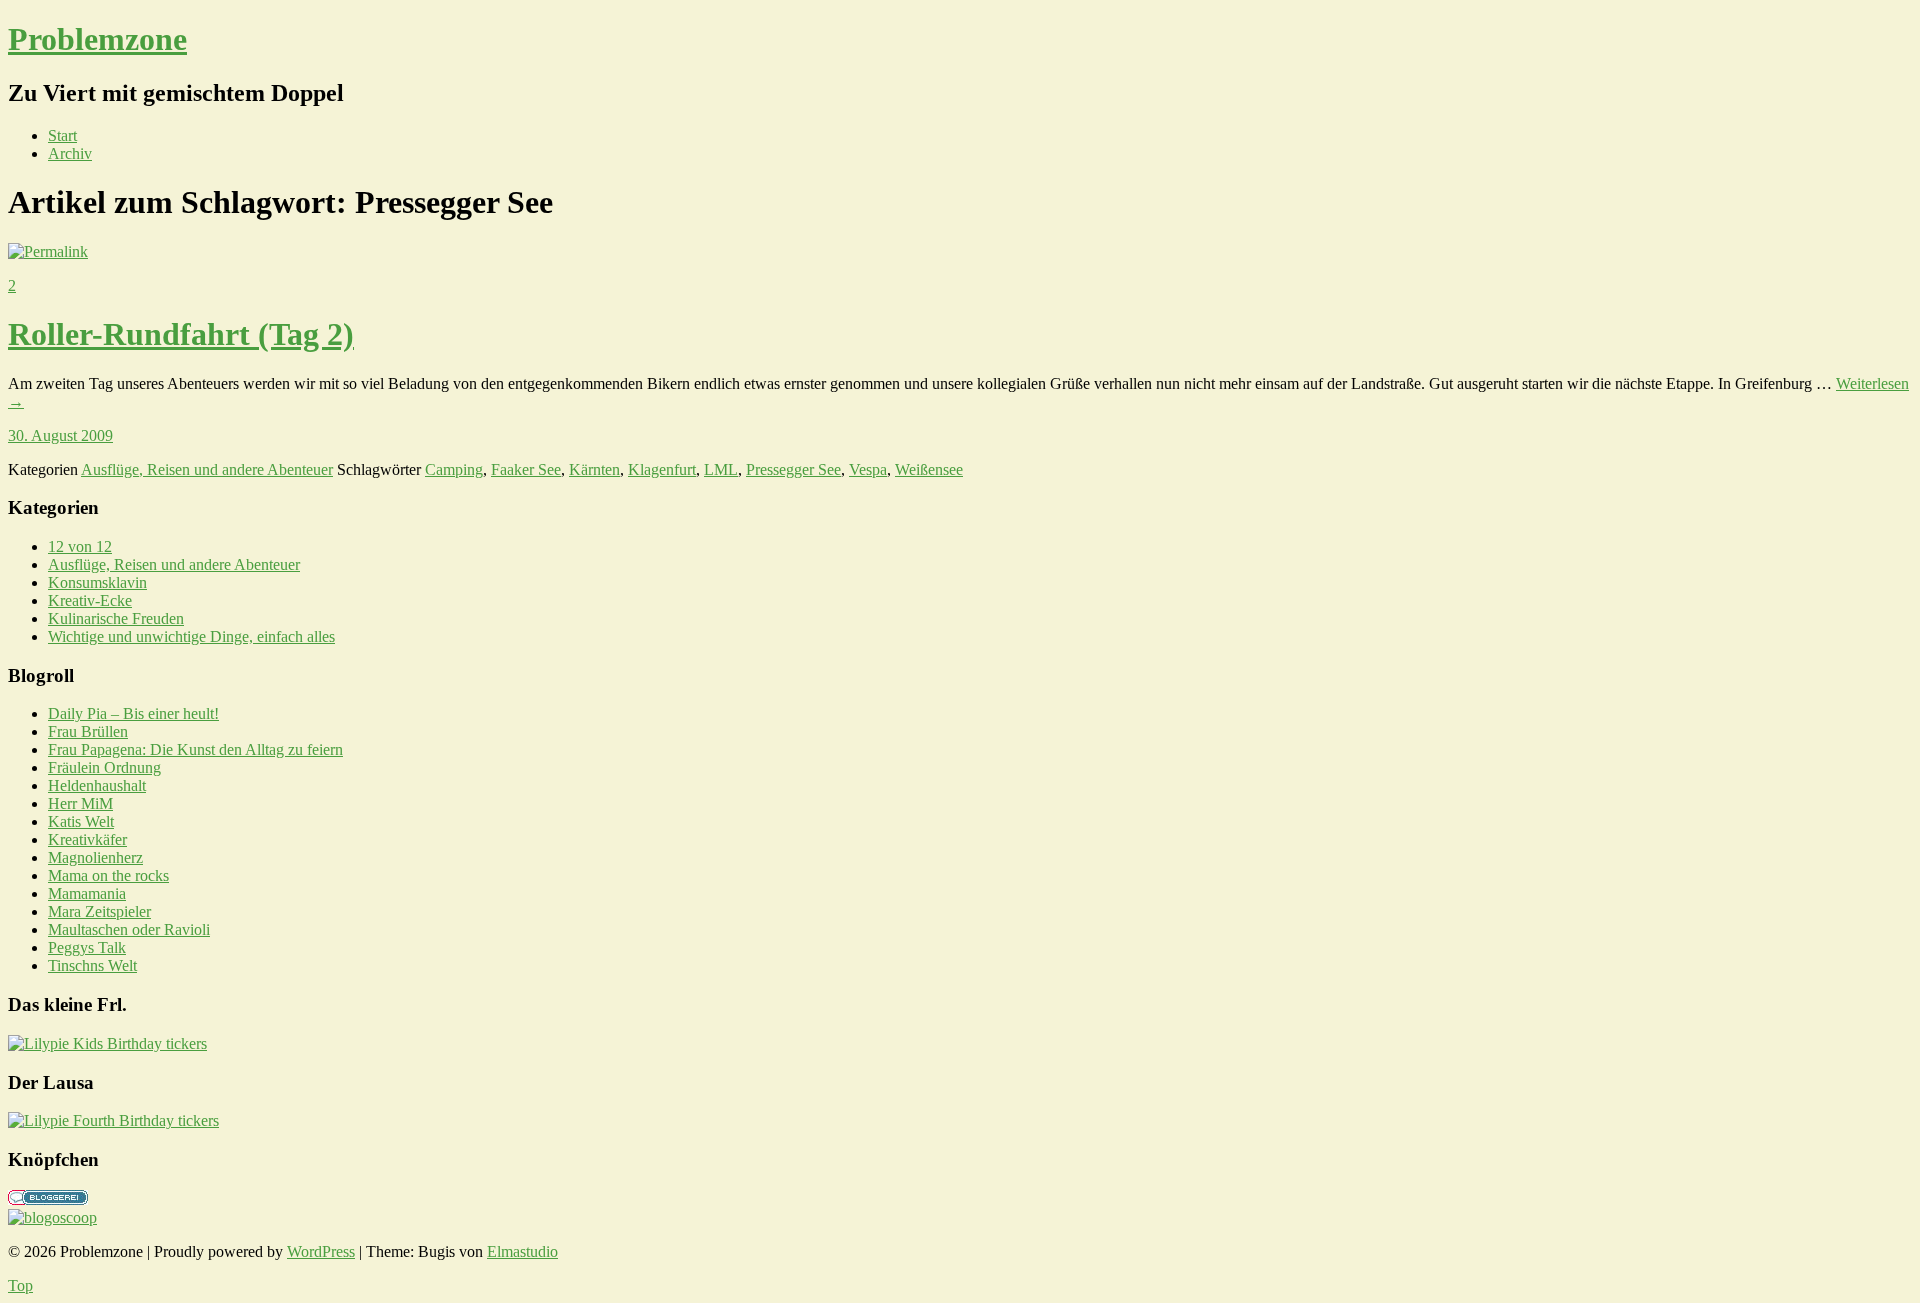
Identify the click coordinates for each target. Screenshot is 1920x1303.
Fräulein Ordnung (104, 767)
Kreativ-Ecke (90, 600)
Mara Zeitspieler (99, 911)
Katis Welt (81, 821)
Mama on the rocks (108, 875)
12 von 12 (80, 546)
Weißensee (929, 469)
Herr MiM (80, 803)
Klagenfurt (662, 469)
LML (721, 469)
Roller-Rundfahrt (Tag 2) (181, 334)
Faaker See (526, 469)
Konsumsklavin (97, 582)
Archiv (70, 153)
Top (20, 1285)
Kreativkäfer (87, 839)
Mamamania (87, 893)
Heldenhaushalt (97, 785)
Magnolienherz (95, 857)
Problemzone (97, 39)
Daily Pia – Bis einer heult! (133, 713)
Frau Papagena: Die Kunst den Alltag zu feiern (195, 749)
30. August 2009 (60, 435)
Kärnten (594, 469)
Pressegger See (793, 469)
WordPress (321, 1251)
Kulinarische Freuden (116, 618)
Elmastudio (522, 1251)
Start (62, 135)
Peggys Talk (87, 947)
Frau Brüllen (88, 731)
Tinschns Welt (92, 965)
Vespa (868, 469)
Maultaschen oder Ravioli (129, 929)
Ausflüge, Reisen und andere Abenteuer (207, 469)
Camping (454, 469)
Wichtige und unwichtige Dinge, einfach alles (191, 636)
